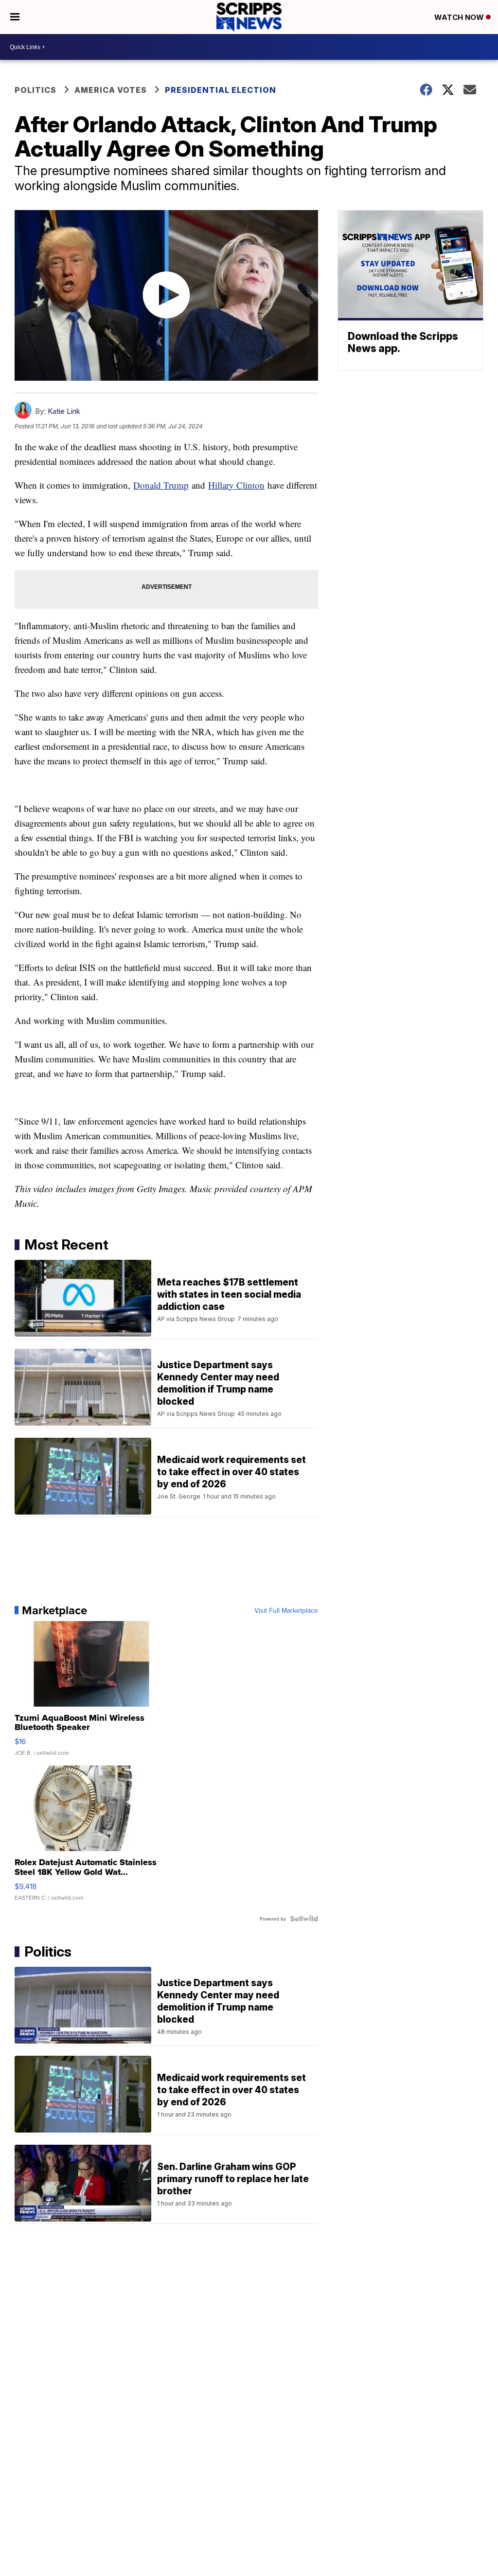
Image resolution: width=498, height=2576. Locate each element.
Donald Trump (161, 485)
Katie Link (64, 411)
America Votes (111, 90)
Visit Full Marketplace (286, 1610)
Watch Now (460, 17)
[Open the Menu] (15, 17)
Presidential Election (221, 90)
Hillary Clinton (236, 485)
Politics (36, 90)
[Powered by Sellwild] (304, 1919)
